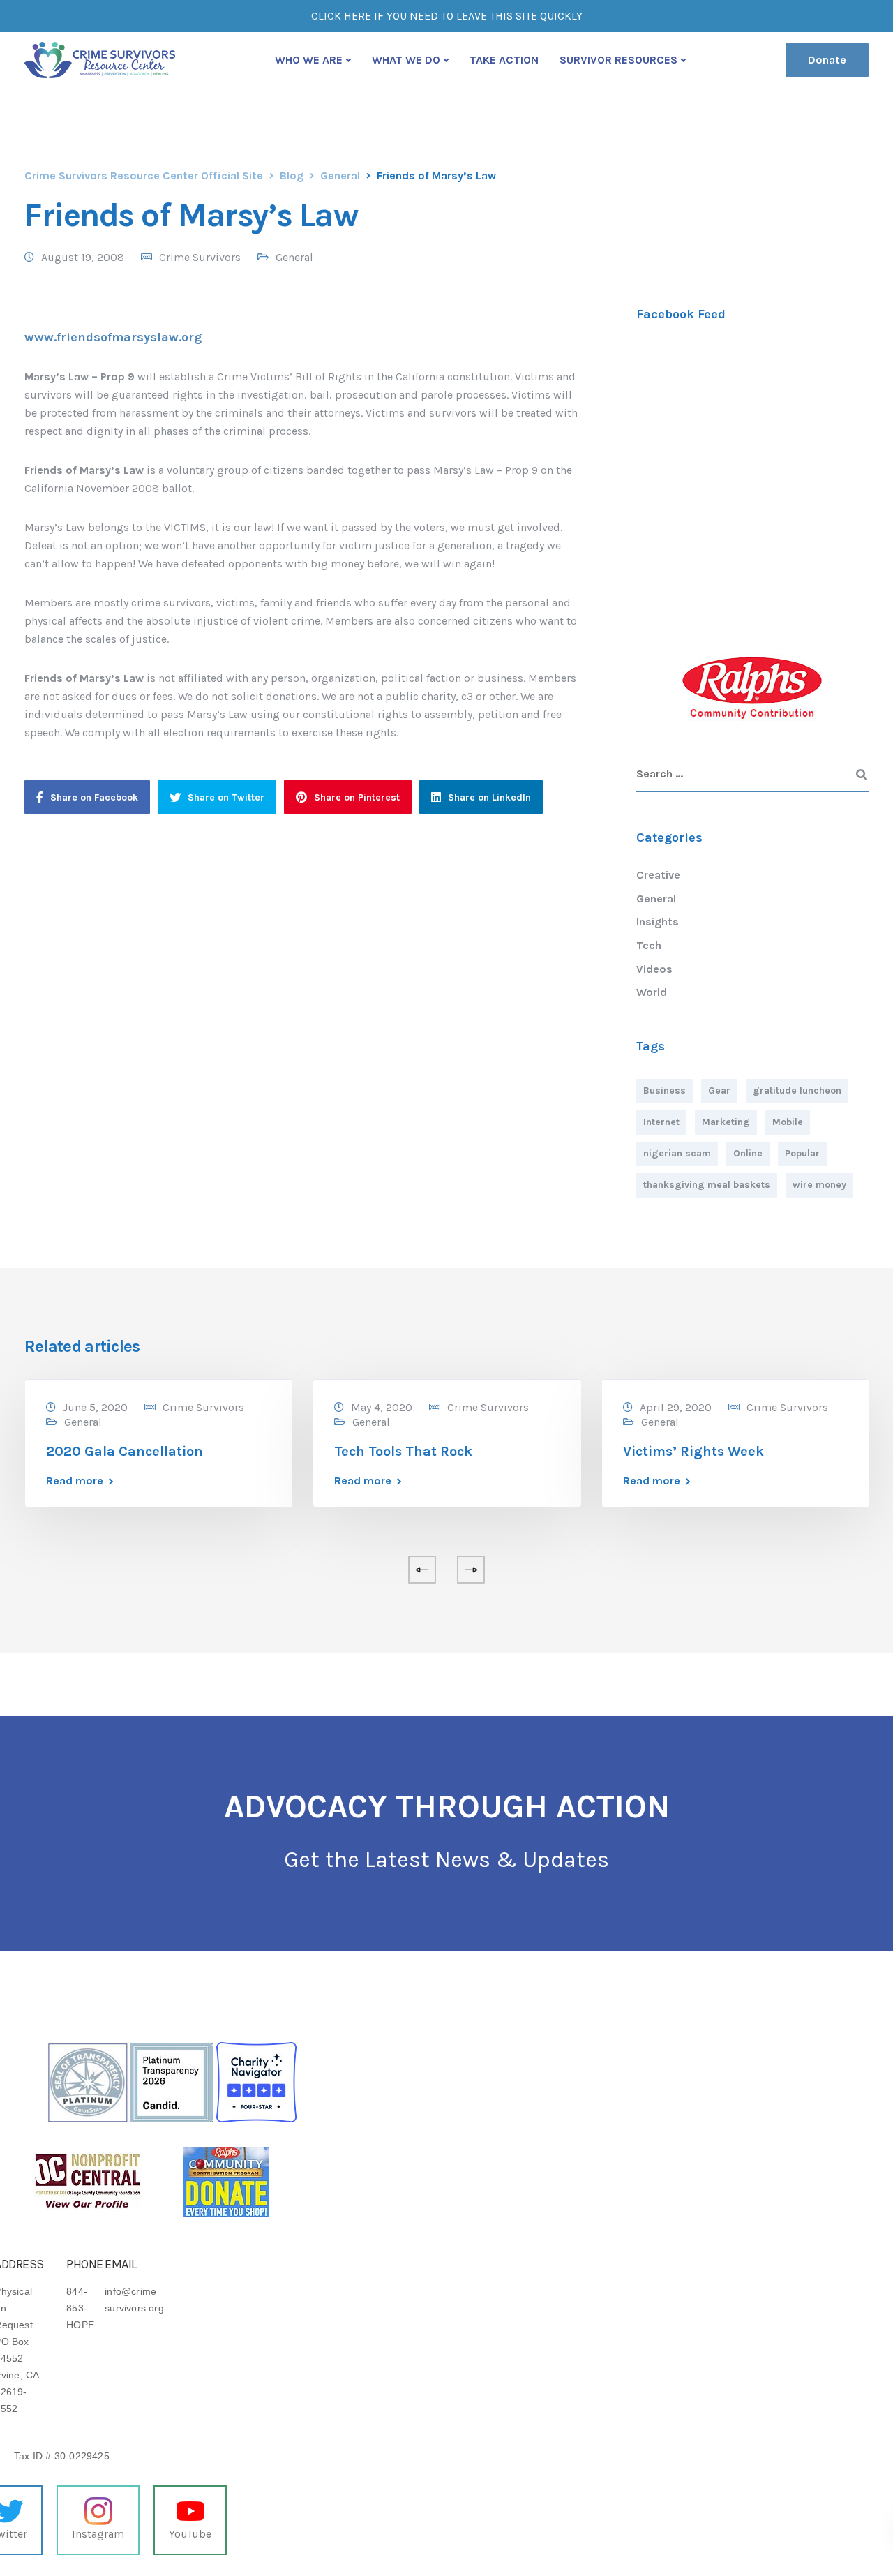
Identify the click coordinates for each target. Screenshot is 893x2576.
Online (748, 1153)
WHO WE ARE (309, 60)
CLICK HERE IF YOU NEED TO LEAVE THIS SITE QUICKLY (447, 16)
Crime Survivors (200, 257)
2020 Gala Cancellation (125, 1451)
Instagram (98, 2534)
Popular (802, 1153)
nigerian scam (677, 1153)
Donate (827, 60)
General (294, 257)
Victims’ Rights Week (693, 1451)
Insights (658, 922)
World (652, 992)
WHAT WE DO (406, 60)
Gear (719, 1090)
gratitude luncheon (797, 1090)
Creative (658, 875)
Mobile (788, 1122)
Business (665, 1090)
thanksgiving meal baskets (707, 1185)
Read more (75, 1481)
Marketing (726, 1122)
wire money (819, 1185)
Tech (649, 945)
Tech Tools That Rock (403, 1451)
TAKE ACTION (504, 60)
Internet (661, 1122)
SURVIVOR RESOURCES (618, 60)
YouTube (190, 2534)
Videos (654, 969)
